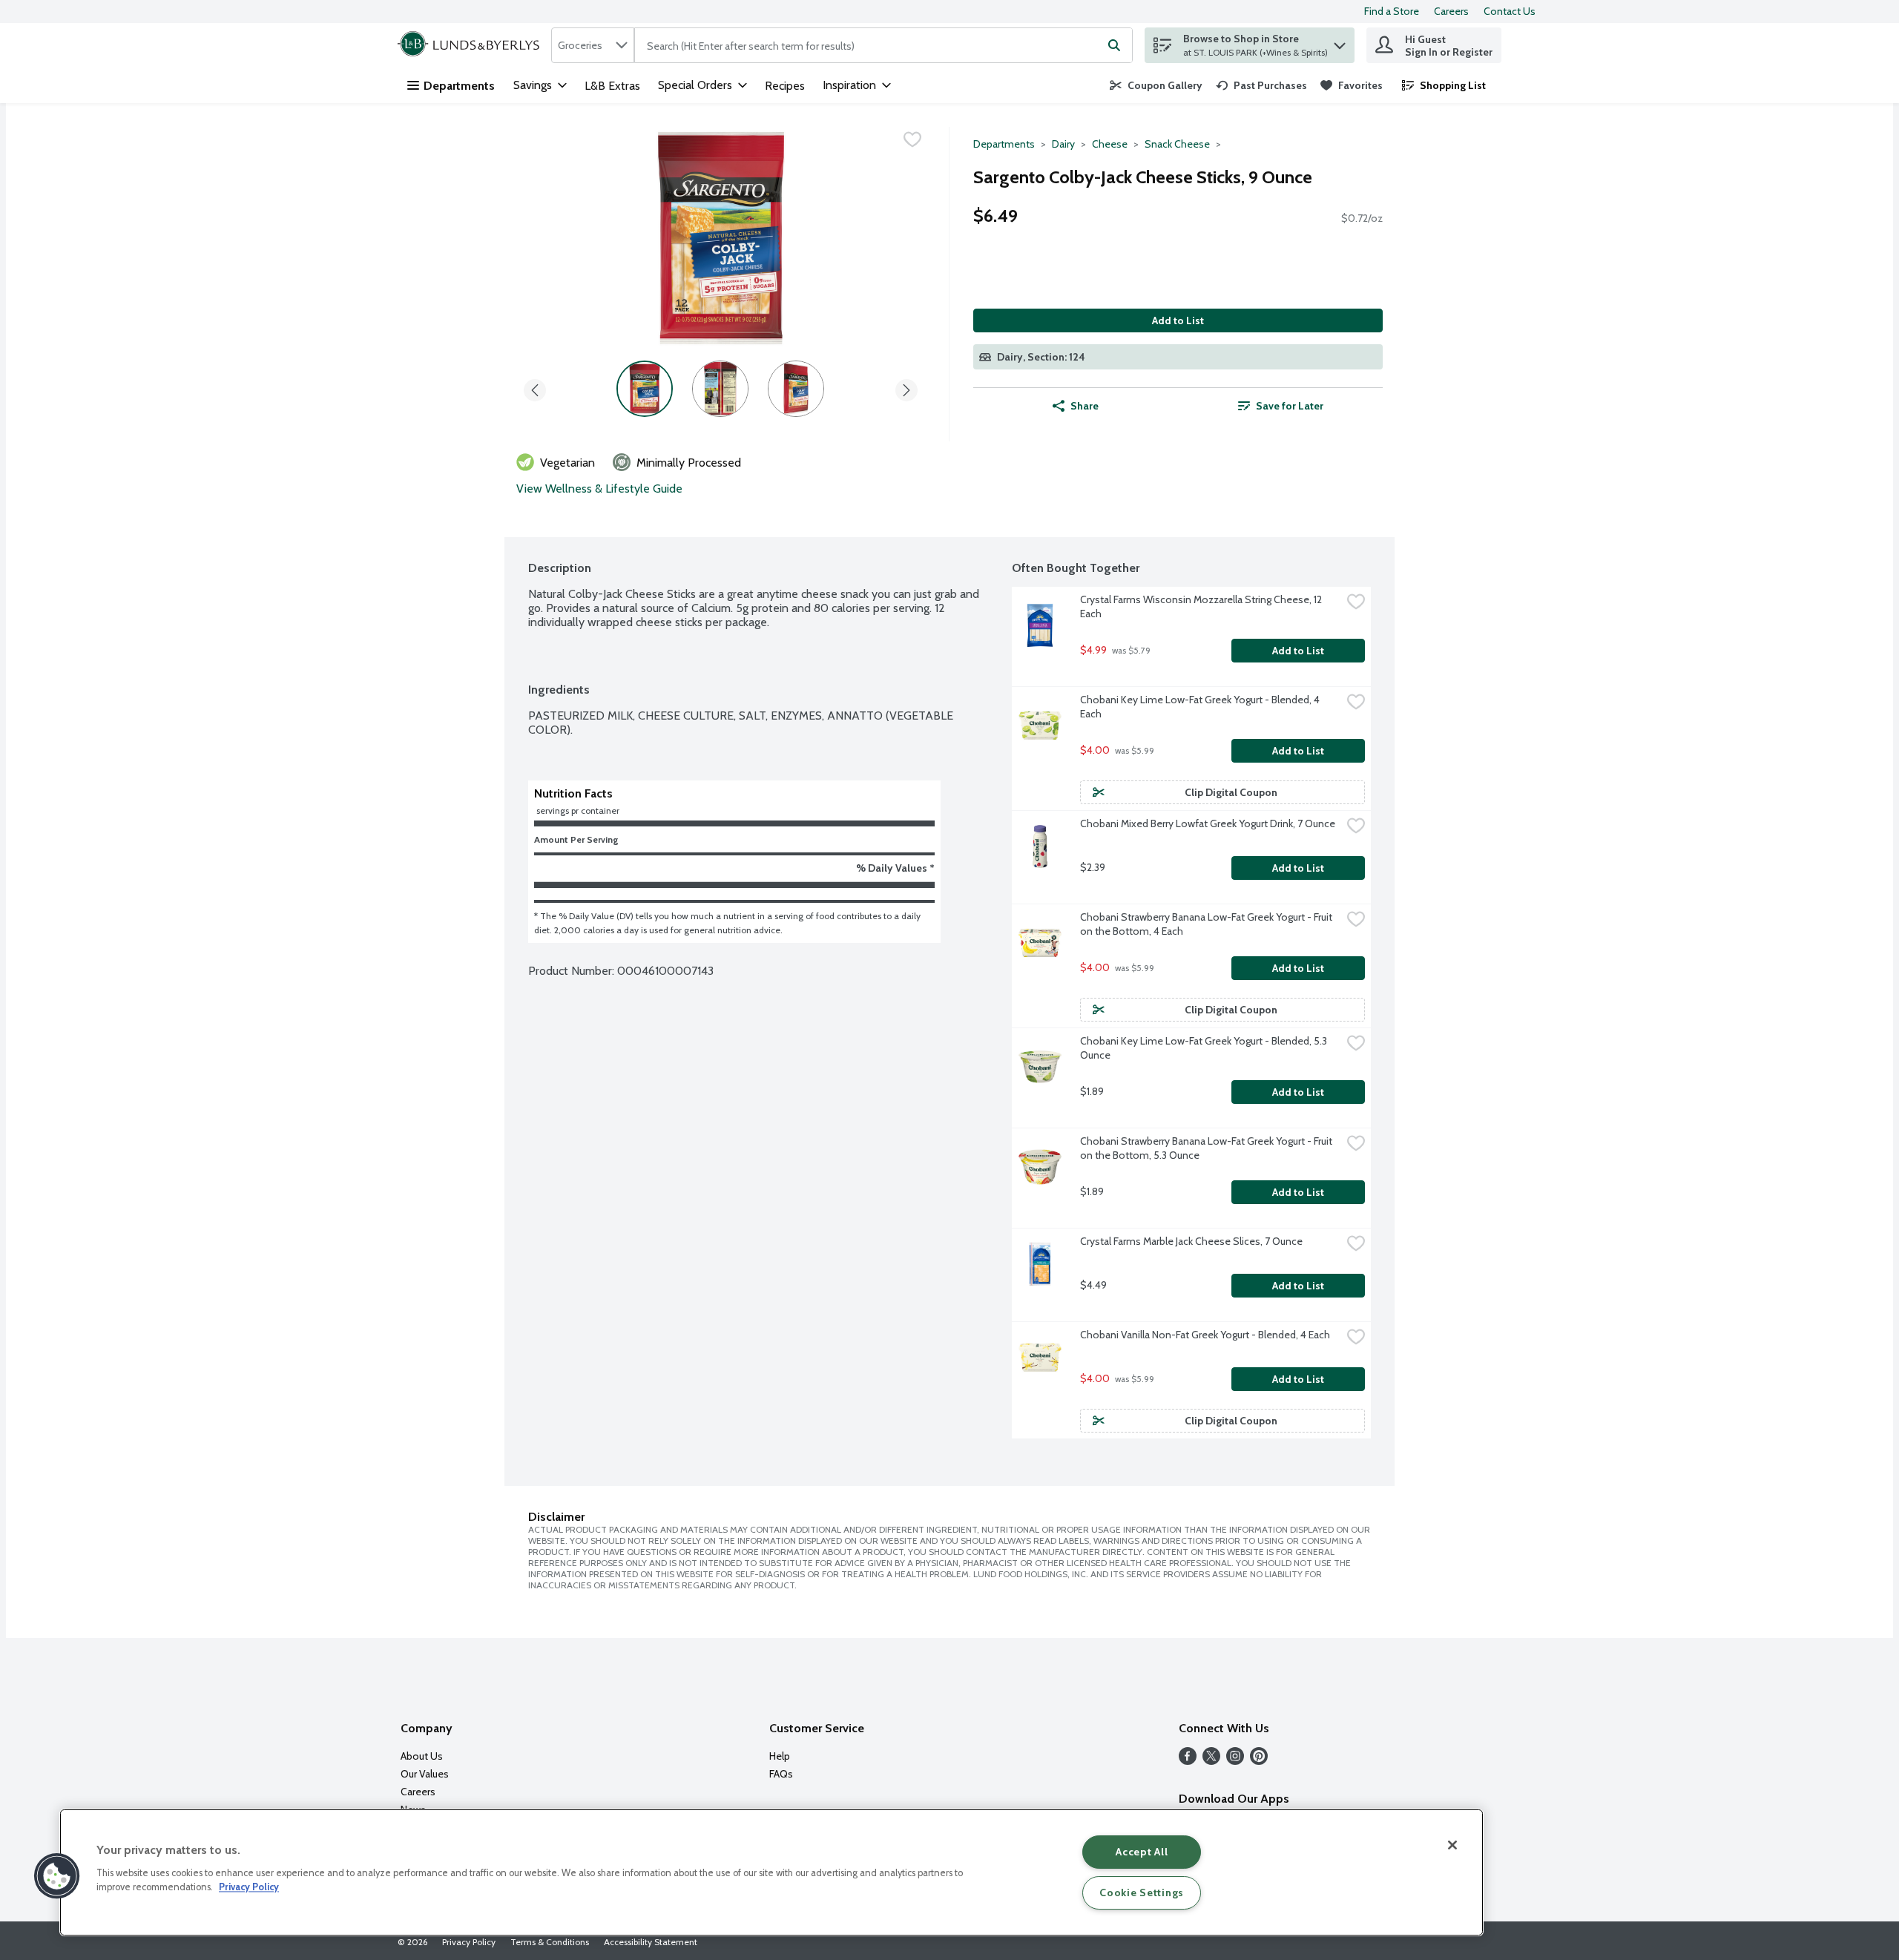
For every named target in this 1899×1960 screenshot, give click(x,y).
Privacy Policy (469, 1942)
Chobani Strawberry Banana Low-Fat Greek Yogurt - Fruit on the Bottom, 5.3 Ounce (1207, 1148)
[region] (771, 1872)
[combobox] (593, 45)
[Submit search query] (1114, 45)
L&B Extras (612, 86)
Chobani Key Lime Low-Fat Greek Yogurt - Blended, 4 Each (1201, 707)
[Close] (1452, 1845)
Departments (459, 86)
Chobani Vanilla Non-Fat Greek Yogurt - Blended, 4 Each (1205, 1335)
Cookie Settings (1142, 1892)
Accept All (1142, 1852)
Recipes (785, 86)
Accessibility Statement (651, 1942)
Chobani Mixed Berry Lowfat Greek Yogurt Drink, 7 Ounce (1208, 823)
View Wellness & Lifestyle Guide (599, 489)
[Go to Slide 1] (645, 389)
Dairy (1063, 144)
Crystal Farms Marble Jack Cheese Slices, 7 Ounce (1191, 1241)
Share (1085, 406)
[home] (471, 45)
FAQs (781, 1774)
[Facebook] (1188, 1761)
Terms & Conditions (550, 1942)
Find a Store (1392, 11)
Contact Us (1510, 11)
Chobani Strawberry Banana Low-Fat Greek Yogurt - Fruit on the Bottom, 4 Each (1207, 924)
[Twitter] (1211, 1761)
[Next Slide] (906, 388)
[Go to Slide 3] (796, 389)
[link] (1156, 85)
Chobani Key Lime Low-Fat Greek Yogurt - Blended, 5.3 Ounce (1205, 1048)
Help (780, 1756)
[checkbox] (912, 139)
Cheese (1110, 144)
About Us (422, 1756)
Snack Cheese (1177, 144)
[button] (1340, 42)
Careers (1451, 11)
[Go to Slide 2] (720, 389)
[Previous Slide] (535, 388)
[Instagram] (1235, 1761)
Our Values (425, 1774)
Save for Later (1290, 406)
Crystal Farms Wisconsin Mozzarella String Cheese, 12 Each (1202, 606)
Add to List (1178, 320)
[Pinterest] (1259, 1761)
